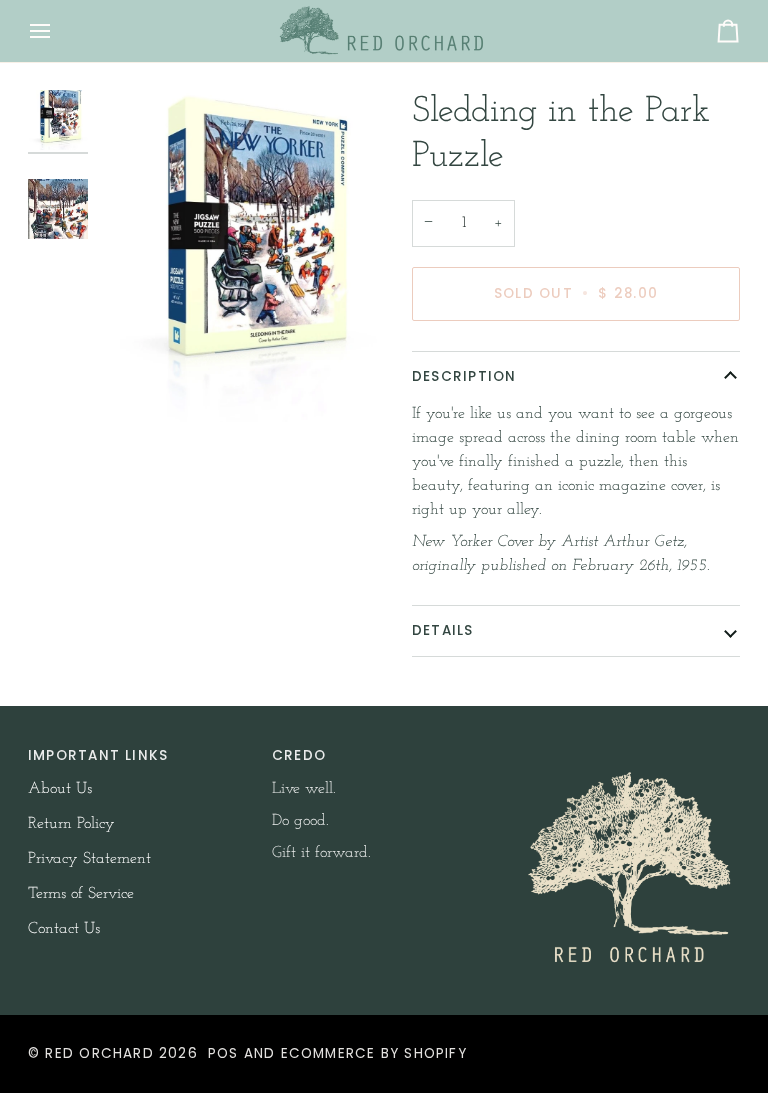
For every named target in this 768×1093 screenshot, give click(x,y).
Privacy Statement (89, 859)
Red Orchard (99, 1053)
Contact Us (64, 929)
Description (464, 376)
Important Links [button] (98, 755)
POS (223, 1053)
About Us (60, 789)
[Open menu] (58, 31)
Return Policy (71, 824)
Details (443, 630)
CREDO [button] (299, 755)
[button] (628, 751)
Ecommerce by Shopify (374, 1053)
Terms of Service (81, 894)
